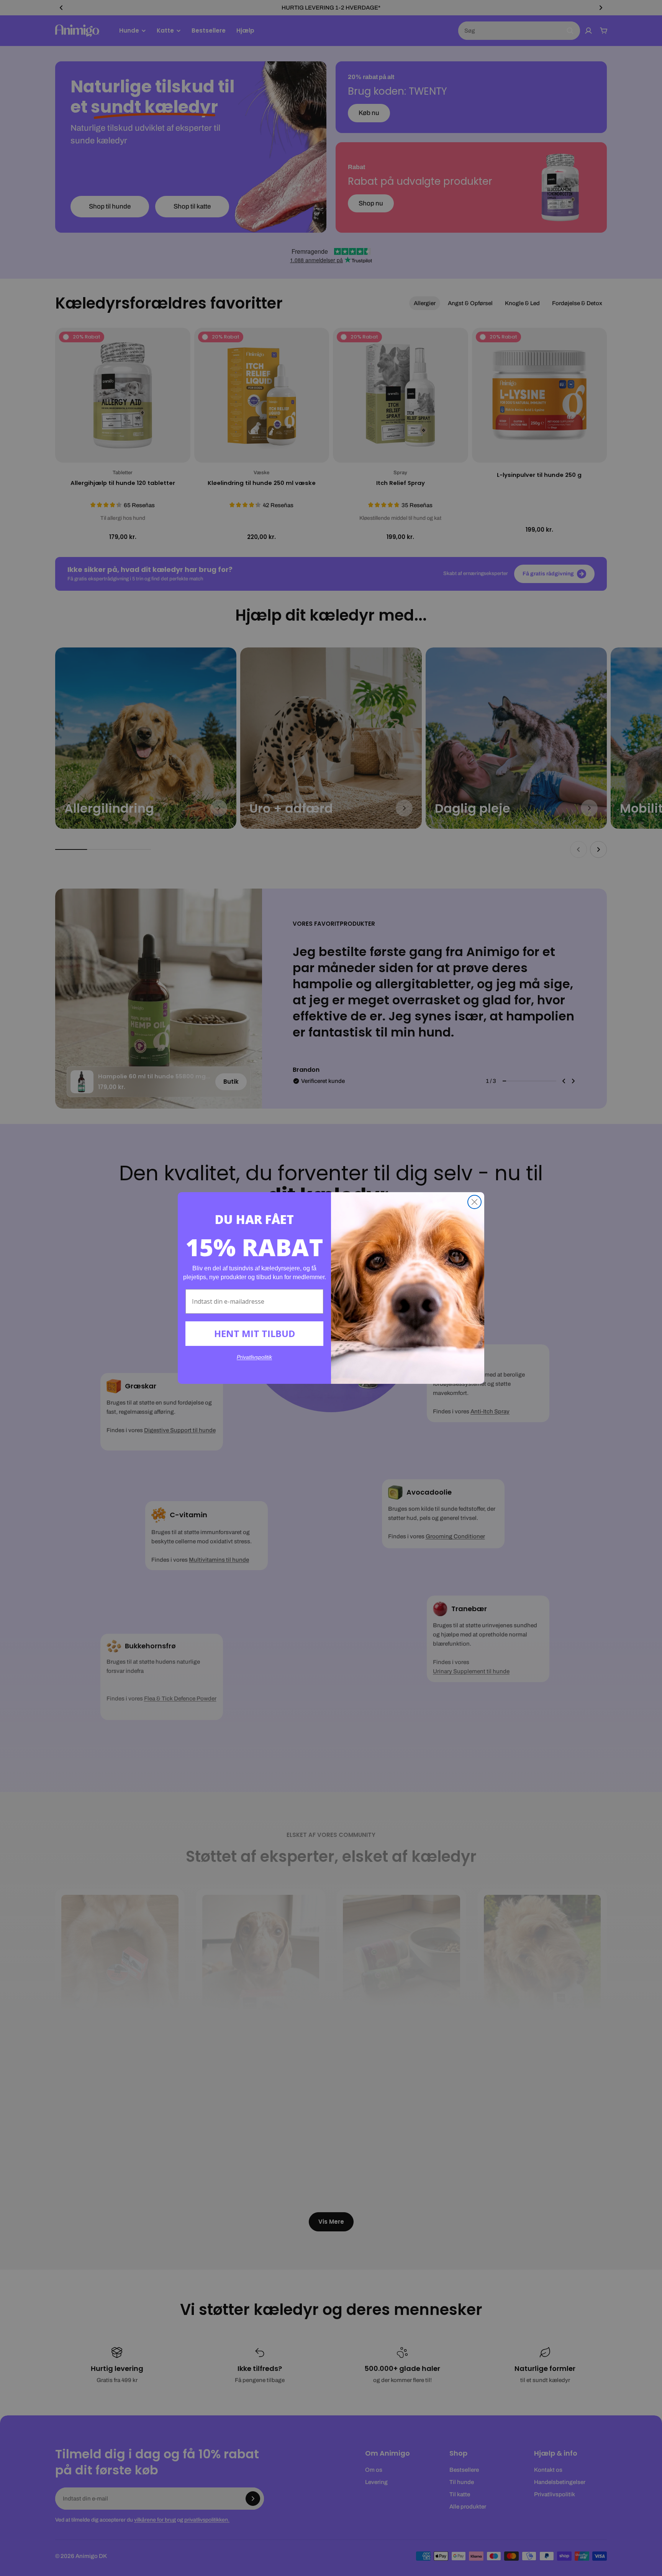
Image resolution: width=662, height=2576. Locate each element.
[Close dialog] (474, 1202)
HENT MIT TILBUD (255, 1333)
